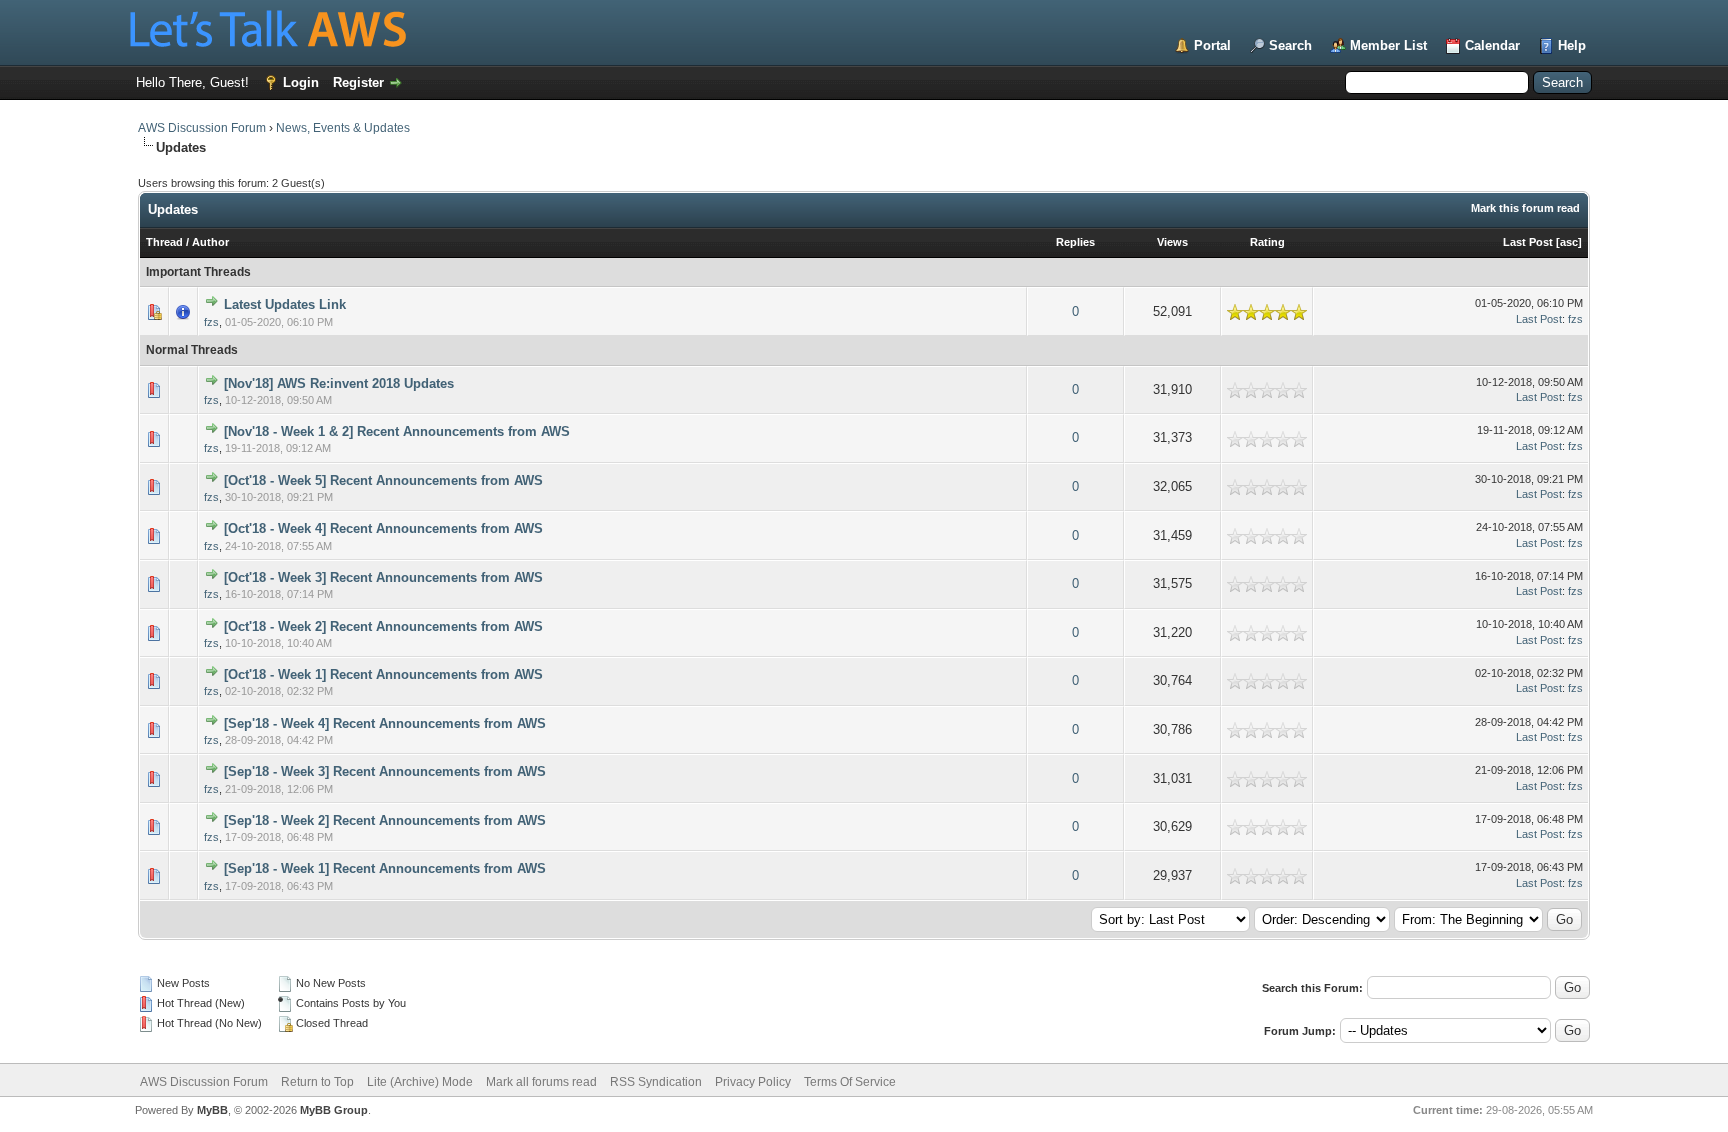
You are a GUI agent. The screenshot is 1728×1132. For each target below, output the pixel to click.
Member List (1388, 45)
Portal (1212, 45)
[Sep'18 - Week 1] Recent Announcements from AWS (385, 868)
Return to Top (317, 1082)
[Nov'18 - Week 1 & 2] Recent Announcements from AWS (397, 431)
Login (301, 82)
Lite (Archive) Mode (420, 1082)
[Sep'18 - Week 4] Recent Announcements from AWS (385, 723)
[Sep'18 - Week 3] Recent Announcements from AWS (385, 771)
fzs (211, 322)
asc (1569, 242)
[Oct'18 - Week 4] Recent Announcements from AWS (383, 528)
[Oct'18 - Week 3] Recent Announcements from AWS (383, 577)
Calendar (1492, 45)
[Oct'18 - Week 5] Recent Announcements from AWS (383, 480)
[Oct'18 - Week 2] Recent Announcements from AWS (383, 626)
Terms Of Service (850, 1082)
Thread (164, 242)
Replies (1075, 242)
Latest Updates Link (285, 304)
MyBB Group (334, 1110)
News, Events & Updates (343, 128)
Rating (1267, 242)
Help (1572, 45)
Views (1172, 242)
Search (1290, 45)
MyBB (212, 1110)
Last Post (1528, 242)
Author (210, 242)
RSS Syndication (656, 1082)
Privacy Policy (753, 1082)
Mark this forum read (1525, 208)
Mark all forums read (541, 1082)
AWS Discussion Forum (202, 128)
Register (358, 82)
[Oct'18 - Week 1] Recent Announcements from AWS (383, 674)
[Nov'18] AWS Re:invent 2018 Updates (339, 383)
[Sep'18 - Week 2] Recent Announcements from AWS (385, 820)
